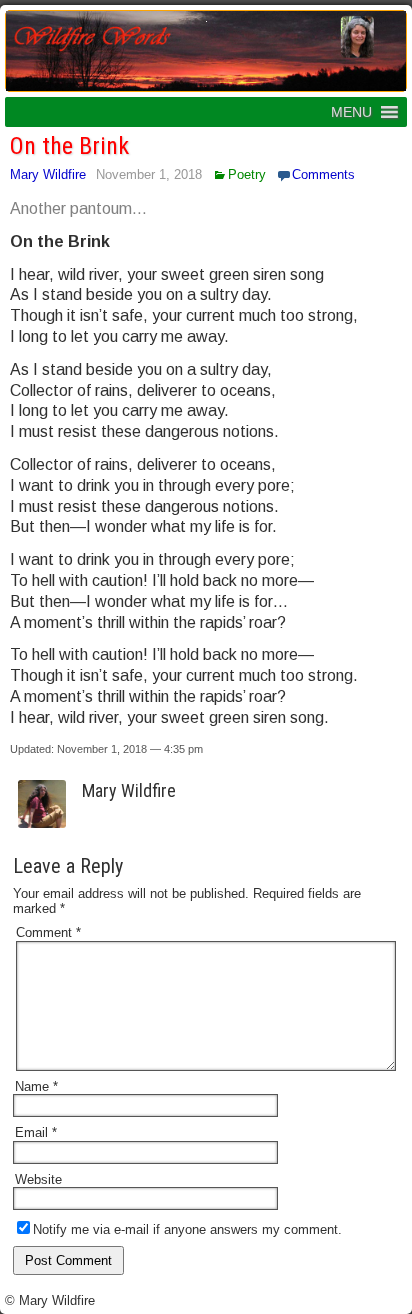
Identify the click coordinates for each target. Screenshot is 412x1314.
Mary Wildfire (48, 174)
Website (38, 1179)
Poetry (247, 174)
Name (36, 1086)
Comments (323, 174)
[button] (351, 112)
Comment (48, 932)
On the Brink (69, 146)
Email (36, 1132)
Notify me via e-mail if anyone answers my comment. (187, 1229)
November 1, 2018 (149, 174)
